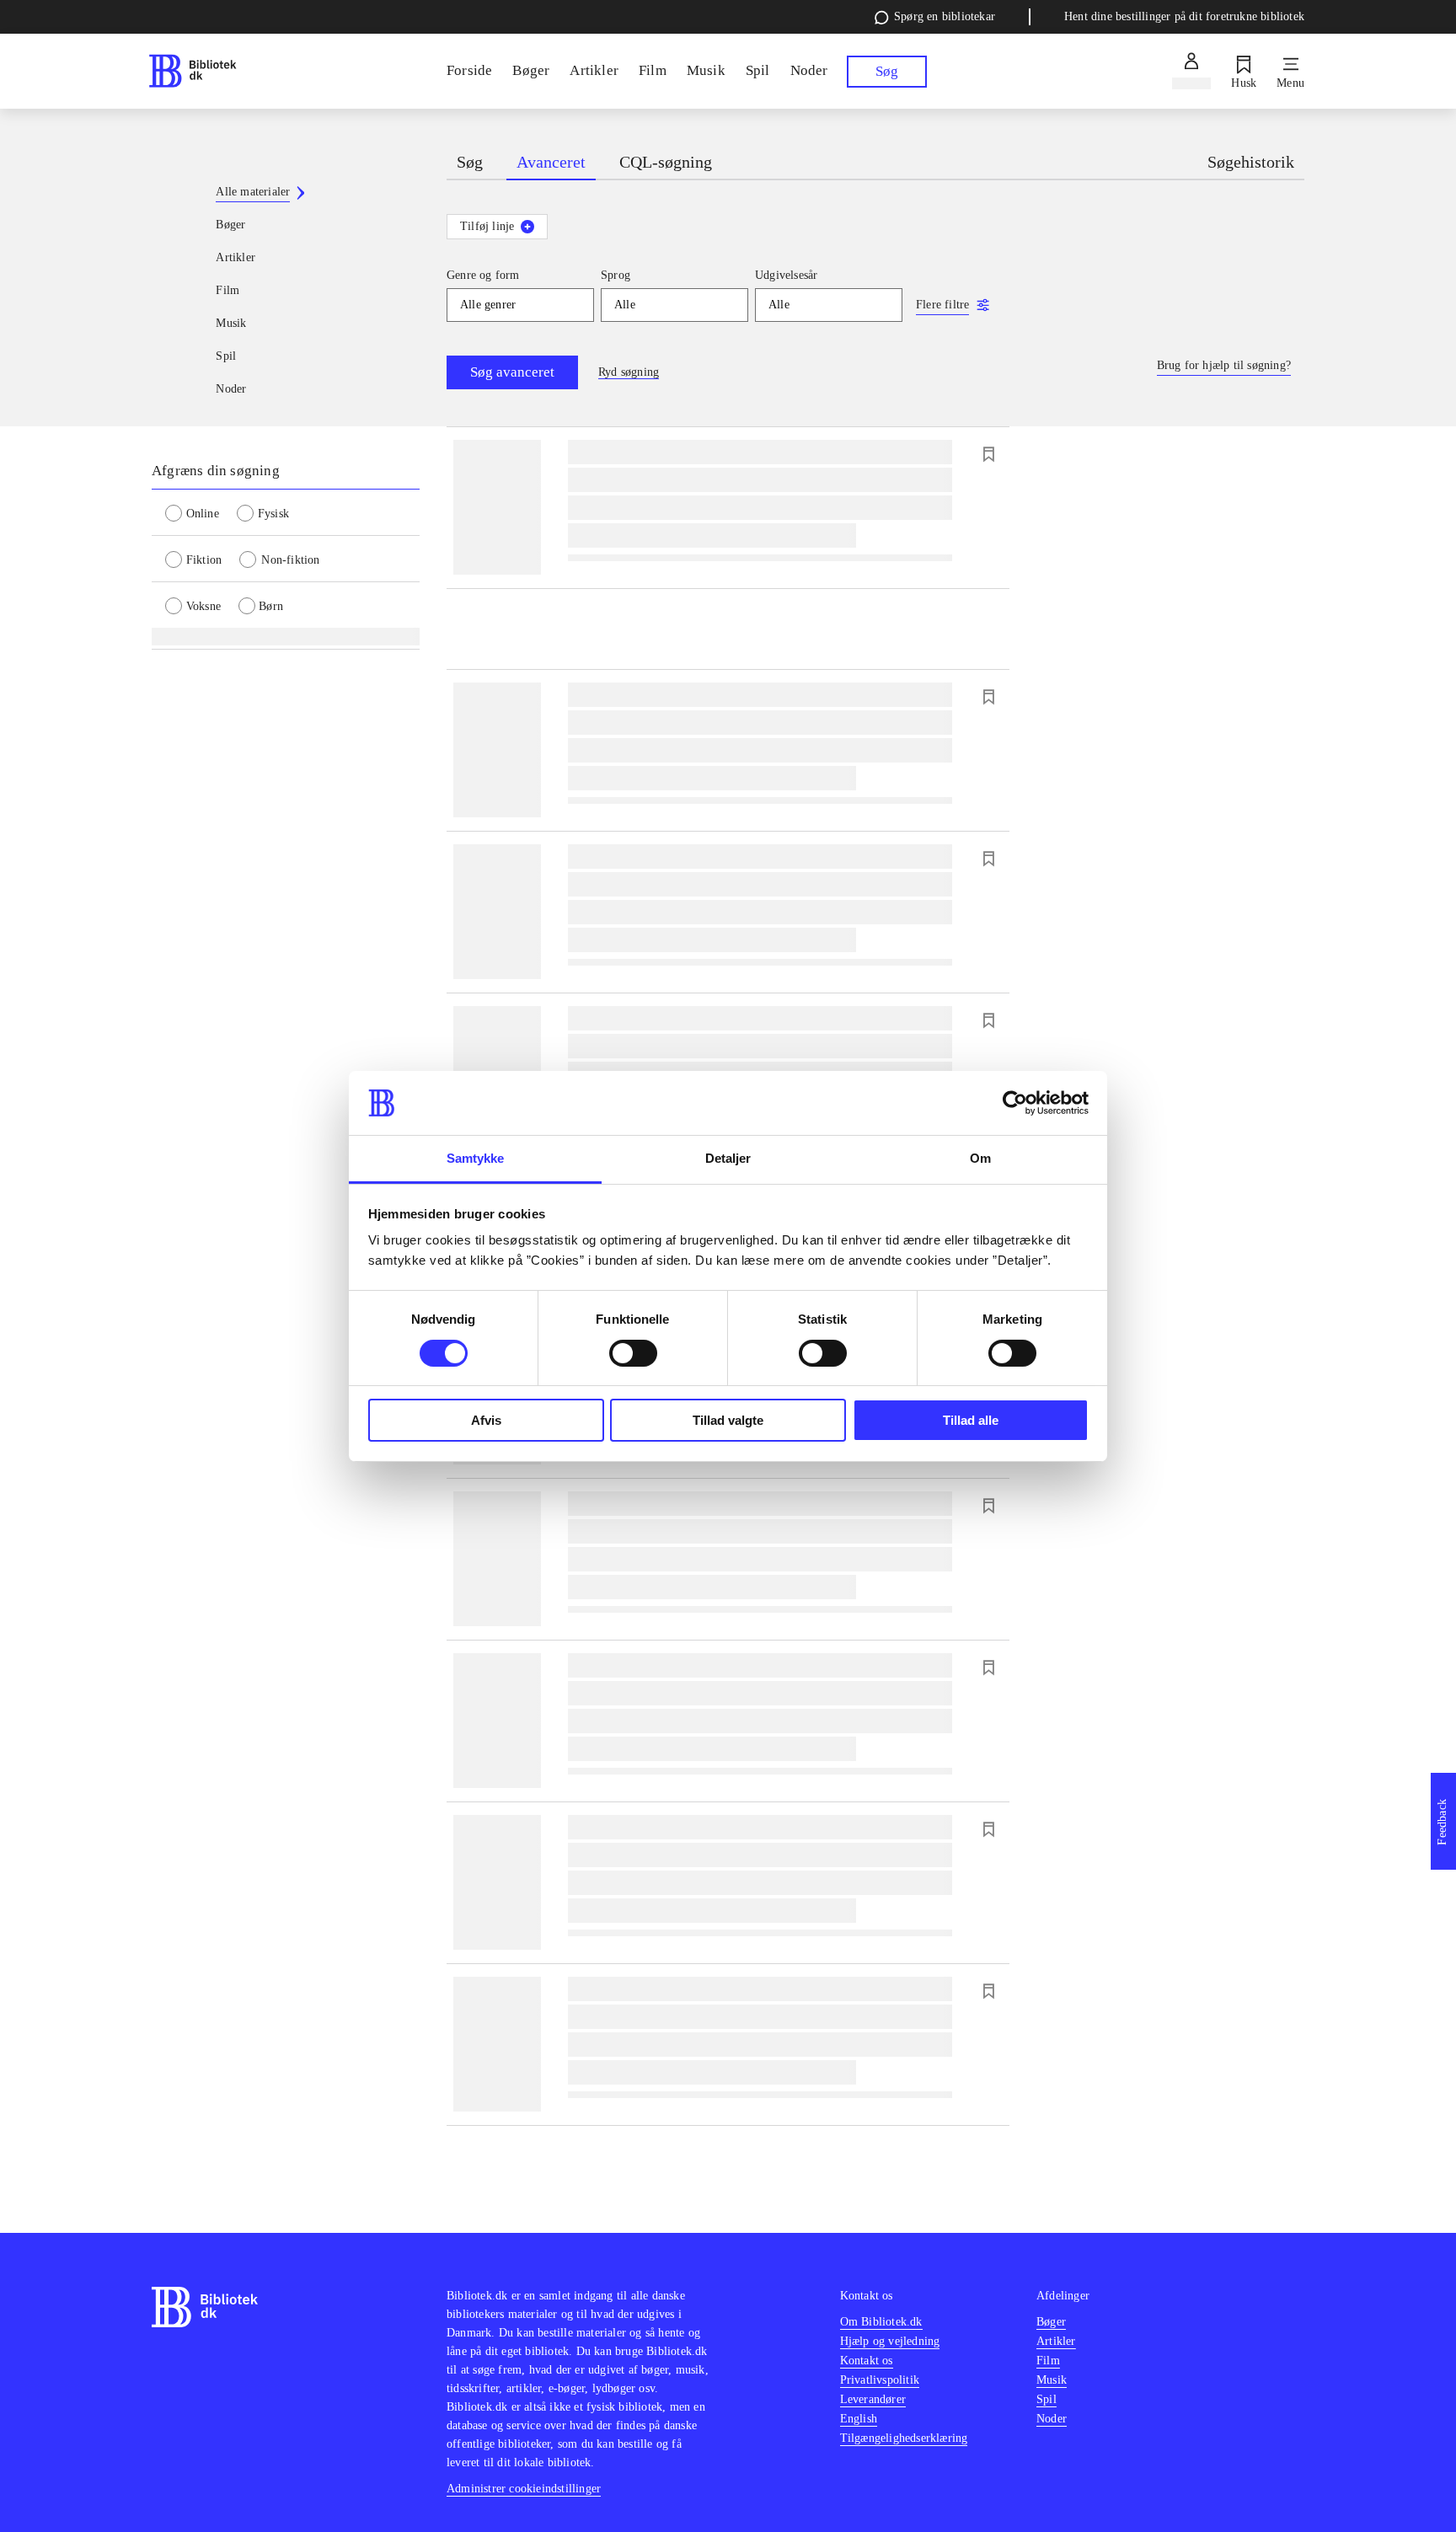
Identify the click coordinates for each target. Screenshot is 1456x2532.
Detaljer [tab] (728, 1158)
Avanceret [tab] (551, 162)
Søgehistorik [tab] (1251, 162)
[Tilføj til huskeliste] (988, 454)
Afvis (486, 1420)
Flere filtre (942, 305)
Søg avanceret (512, 372)
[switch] (633, 1353)
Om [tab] (980, 1158)
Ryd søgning (629, 372)
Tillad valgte (728, 1420)
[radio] (201, 512)
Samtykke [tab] (476, 1158)
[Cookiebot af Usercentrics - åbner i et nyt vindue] (1015, 1103)
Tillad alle (971, 1420)
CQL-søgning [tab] (666, 162)
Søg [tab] (470, 162)
